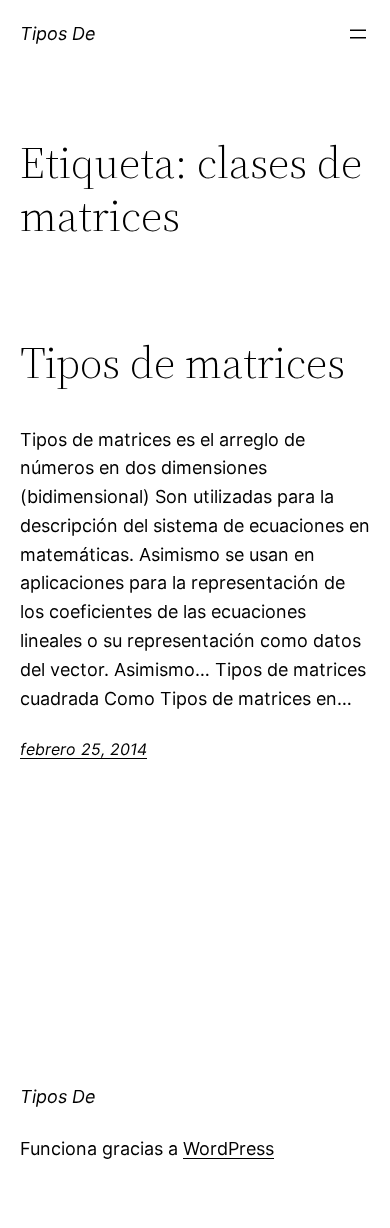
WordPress (228, 1148)
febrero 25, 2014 (83, 749)
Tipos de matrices (182, 363)
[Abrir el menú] (358, 34)
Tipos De (58, 33)
